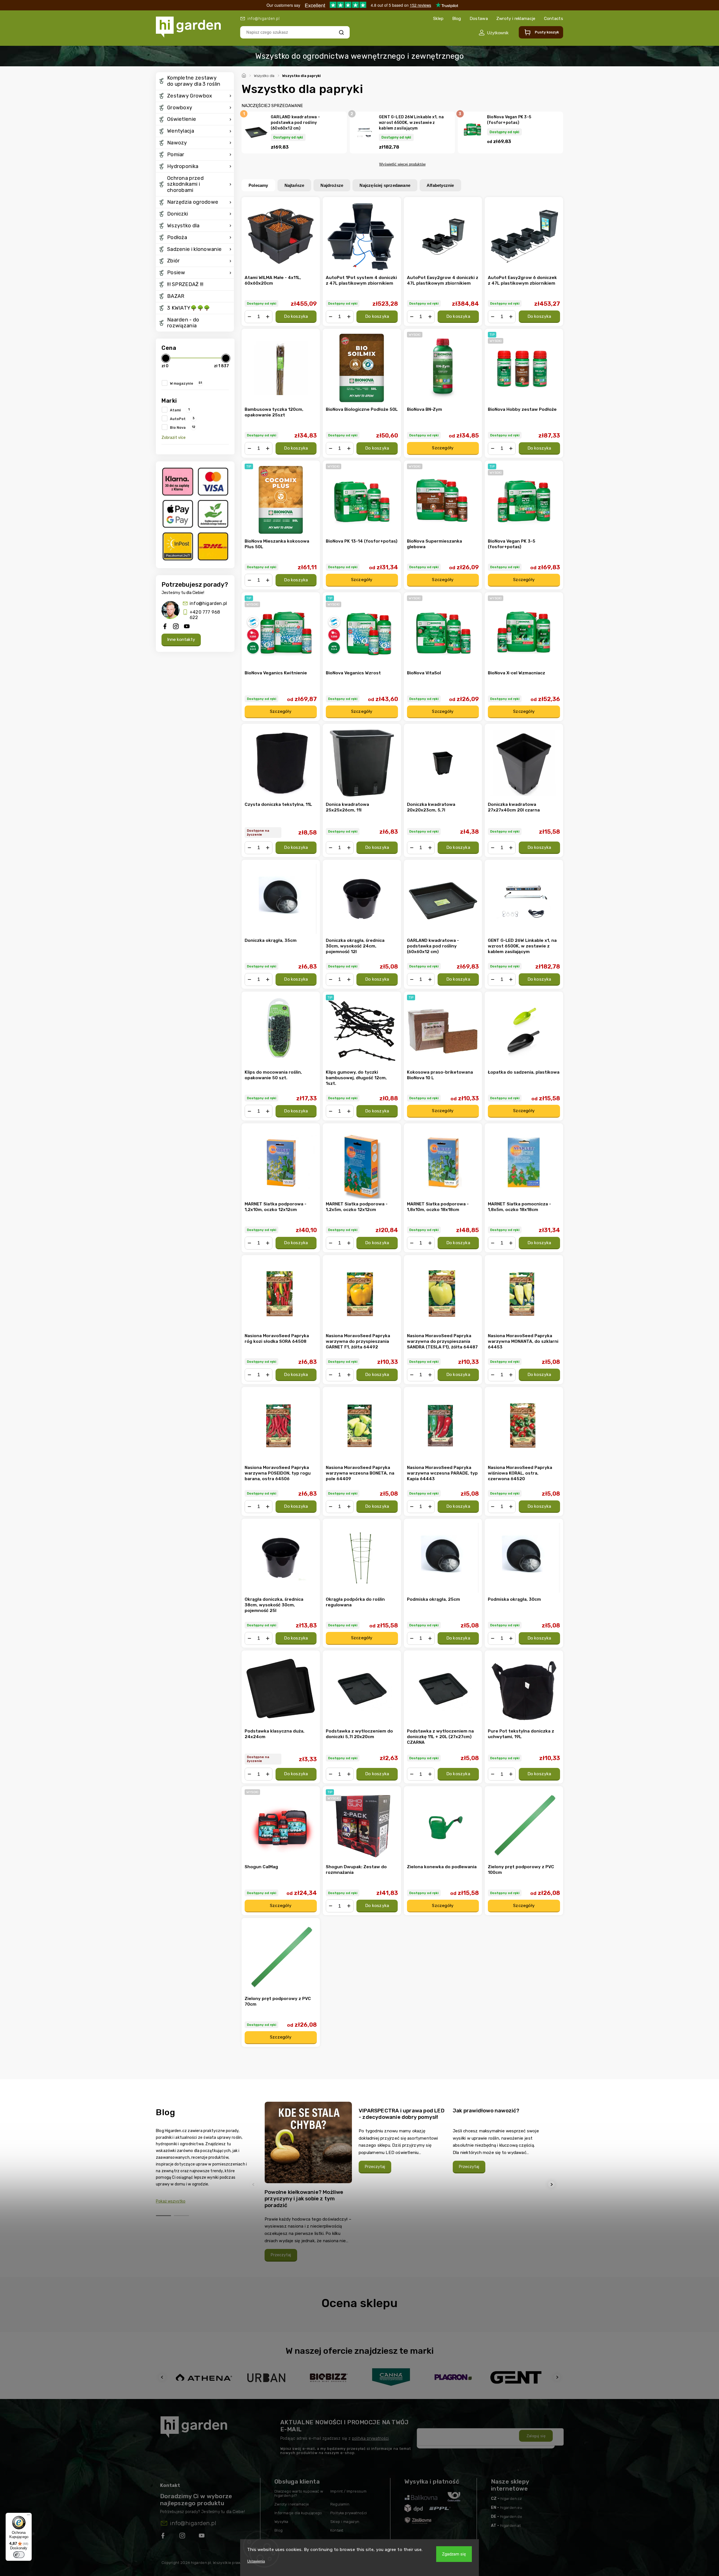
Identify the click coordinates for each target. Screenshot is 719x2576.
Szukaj (341, 32)
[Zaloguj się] (494, 33)
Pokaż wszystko (171, 2201)
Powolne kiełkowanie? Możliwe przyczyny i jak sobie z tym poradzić (304, 2199)
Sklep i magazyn (345, 2522)
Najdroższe (332, 185)
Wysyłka (281, 2522)
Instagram (183, 2537)
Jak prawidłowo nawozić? (486, 2111)
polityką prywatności (370, 2438)
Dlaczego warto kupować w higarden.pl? (299, 2493)
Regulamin (340, 2504)
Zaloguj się (536, 2436)
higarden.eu (511, 2508)
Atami (180, 410)
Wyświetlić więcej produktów (402, 164)
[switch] (19, 2555)
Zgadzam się (454, 2554)
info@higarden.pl (208, 603)
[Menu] (28, 2516)
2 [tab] (181, 2216)
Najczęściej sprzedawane (385, 185)
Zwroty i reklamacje (516, 19)
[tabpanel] (308, 2184)
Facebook (163, 2537)
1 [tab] (163, 2216)
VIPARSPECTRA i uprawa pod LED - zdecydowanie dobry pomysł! (402, 2114)
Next (552, 2184)
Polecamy (258, 185)
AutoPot (182, 418)
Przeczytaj (281, 2255)
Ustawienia (256, 2561)
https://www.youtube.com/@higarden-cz (204, 2537)
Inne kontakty (181, 640)
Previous (254, 2184)
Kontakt (337, 2530)
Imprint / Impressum (349, 2491)
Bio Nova (183, 427)
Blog (457, 19)
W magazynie (186, 383)
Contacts (554, 19)
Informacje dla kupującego (298, 2513)
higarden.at (510, 2526)
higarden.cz (511, 2499)
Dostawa (479, 19)
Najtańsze (294, 185)
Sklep (438, 19)
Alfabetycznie (440, 185)
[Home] (245, 75)
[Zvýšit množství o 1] (268, 317)
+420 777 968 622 (205, 615)
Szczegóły (443, 448)
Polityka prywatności (349, 2513)
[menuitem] (195, 81)
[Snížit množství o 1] (249, 317)
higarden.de (511, 2517)
